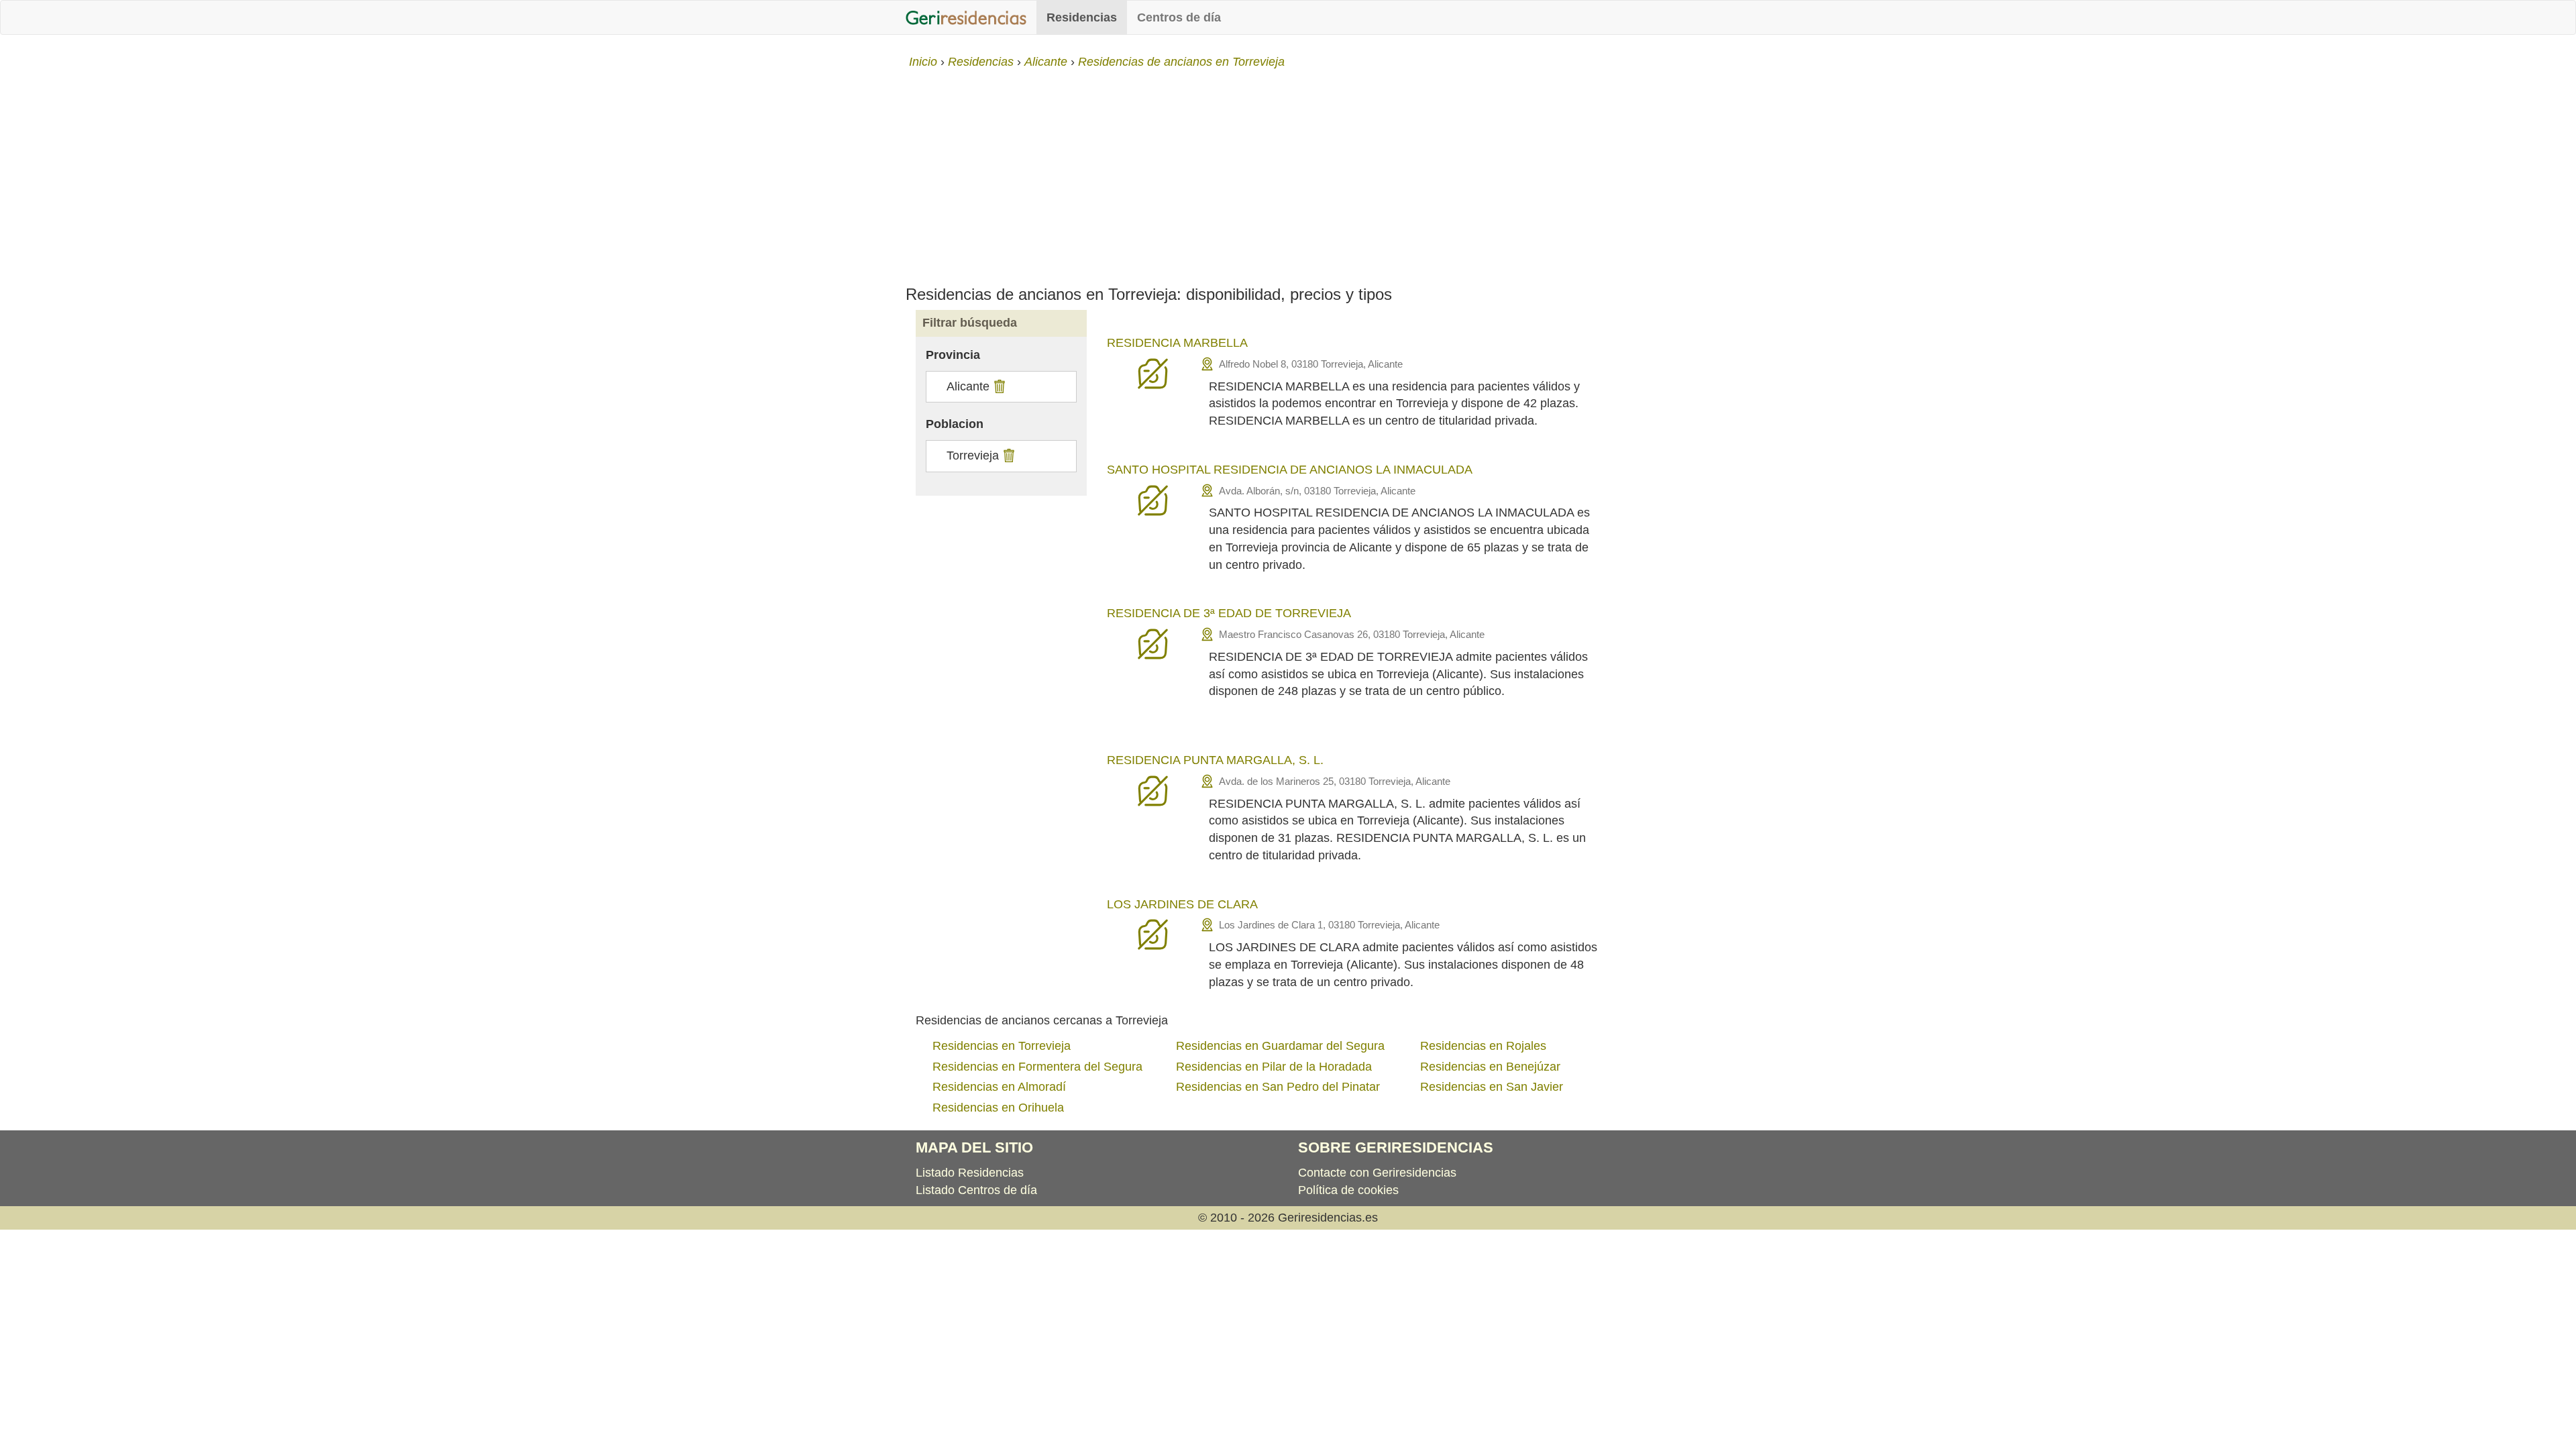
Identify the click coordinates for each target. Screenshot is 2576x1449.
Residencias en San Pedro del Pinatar (1278, 1087)
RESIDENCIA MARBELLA (1177, 343)
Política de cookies (1348, 1190)
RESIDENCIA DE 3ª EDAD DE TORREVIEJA (1229, 613)
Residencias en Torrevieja (1002, 1046)
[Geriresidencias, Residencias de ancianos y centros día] (966, 17)
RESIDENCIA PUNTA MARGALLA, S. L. (1215, 760)
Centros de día (1179, 17)
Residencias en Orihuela (998, 1108)
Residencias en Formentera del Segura (1037, 1067)
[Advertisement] (1288, 172)
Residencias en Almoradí (999, 1087)
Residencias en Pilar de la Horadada (1274, 1067)
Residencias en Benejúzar (1490, 1067)
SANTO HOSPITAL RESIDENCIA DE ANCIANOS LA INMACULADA (1290, 470)
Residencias (1082, 17)
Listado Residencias (970, 1173)
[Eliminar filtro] (998, 386)
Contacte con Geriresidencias (1377, 1173)
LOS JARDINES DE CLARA (1182, 904)
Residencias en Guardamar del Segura (1280, 1046)
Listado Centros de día (976, 1190)
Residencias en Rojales (1483, 1046)
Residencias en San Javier (1492, 1087)
